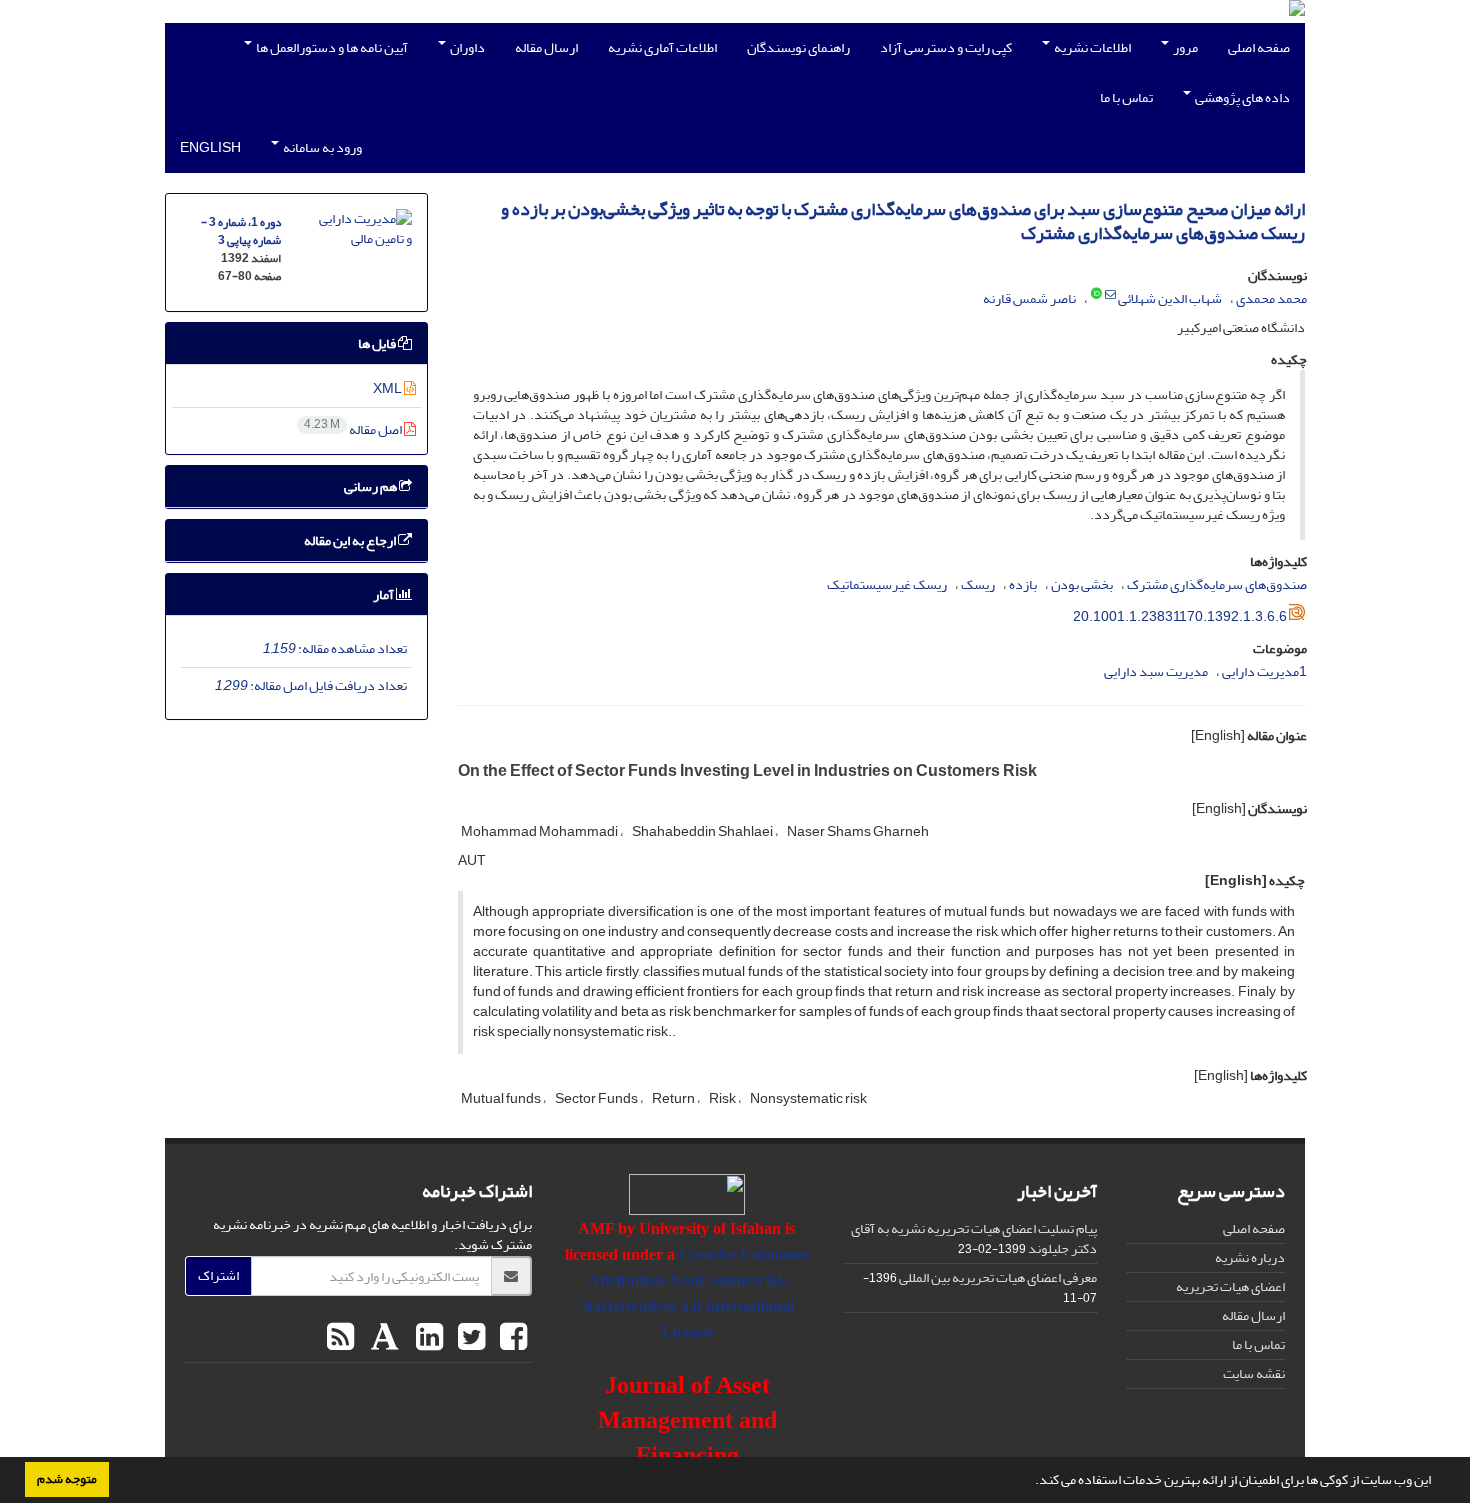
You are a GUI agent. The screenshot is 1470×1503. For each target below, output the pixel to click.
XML (388, 388)
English (210, 147)
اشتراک (218, 1275)
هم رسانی (371, 486)
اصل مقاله (354, 429)
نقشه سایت (1254, 1373)
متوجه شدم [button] (67, 1479)
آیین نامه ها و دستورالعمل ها (331, 47)
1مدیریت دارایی (1264, 671)
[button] (1030, 1482)
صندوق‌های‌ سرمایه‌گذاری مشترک (1217, 584)
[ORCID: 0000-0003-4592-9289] (1096, 295)
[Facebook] (511, 1338)
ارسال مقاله (546, 47)
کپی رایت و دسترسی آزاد (946, 47)
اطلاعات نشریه (1091, 47)
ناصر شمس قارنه (1029, 298)
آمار (384, 594)
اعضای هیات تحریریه (1230, 1286)
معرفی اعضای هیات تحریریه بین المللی (998, 1277)
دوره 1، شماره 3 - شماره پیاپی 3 (241, 231)
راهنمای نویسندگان (798, 47)
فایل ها (378, 343)
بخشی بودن (1082, 584)
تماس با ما (1126, 97)
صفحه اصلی (1259, 47)
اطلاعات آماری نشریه (662, 47)
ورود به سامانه (321, 147)
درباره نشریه (1250, 1257)
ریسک (978, 584)
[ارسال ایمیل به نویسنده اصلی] (1110, 295)
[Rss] (340, 1338)
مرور (1184, 47)
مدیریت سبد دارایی (1156, 671)
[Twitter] (469, 1338)
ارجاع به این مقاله (351, 540)
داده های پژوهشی (1241, 97)
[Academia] (382, 1338)
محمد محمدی (1271, 298)
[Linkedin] (427, 1338)
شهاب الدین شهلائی (1170, 298)
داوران (466, 47)
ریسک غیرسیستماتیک (887, 584)
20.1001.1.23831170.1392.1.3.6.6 (1180, 616)
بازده (1023, 584)
